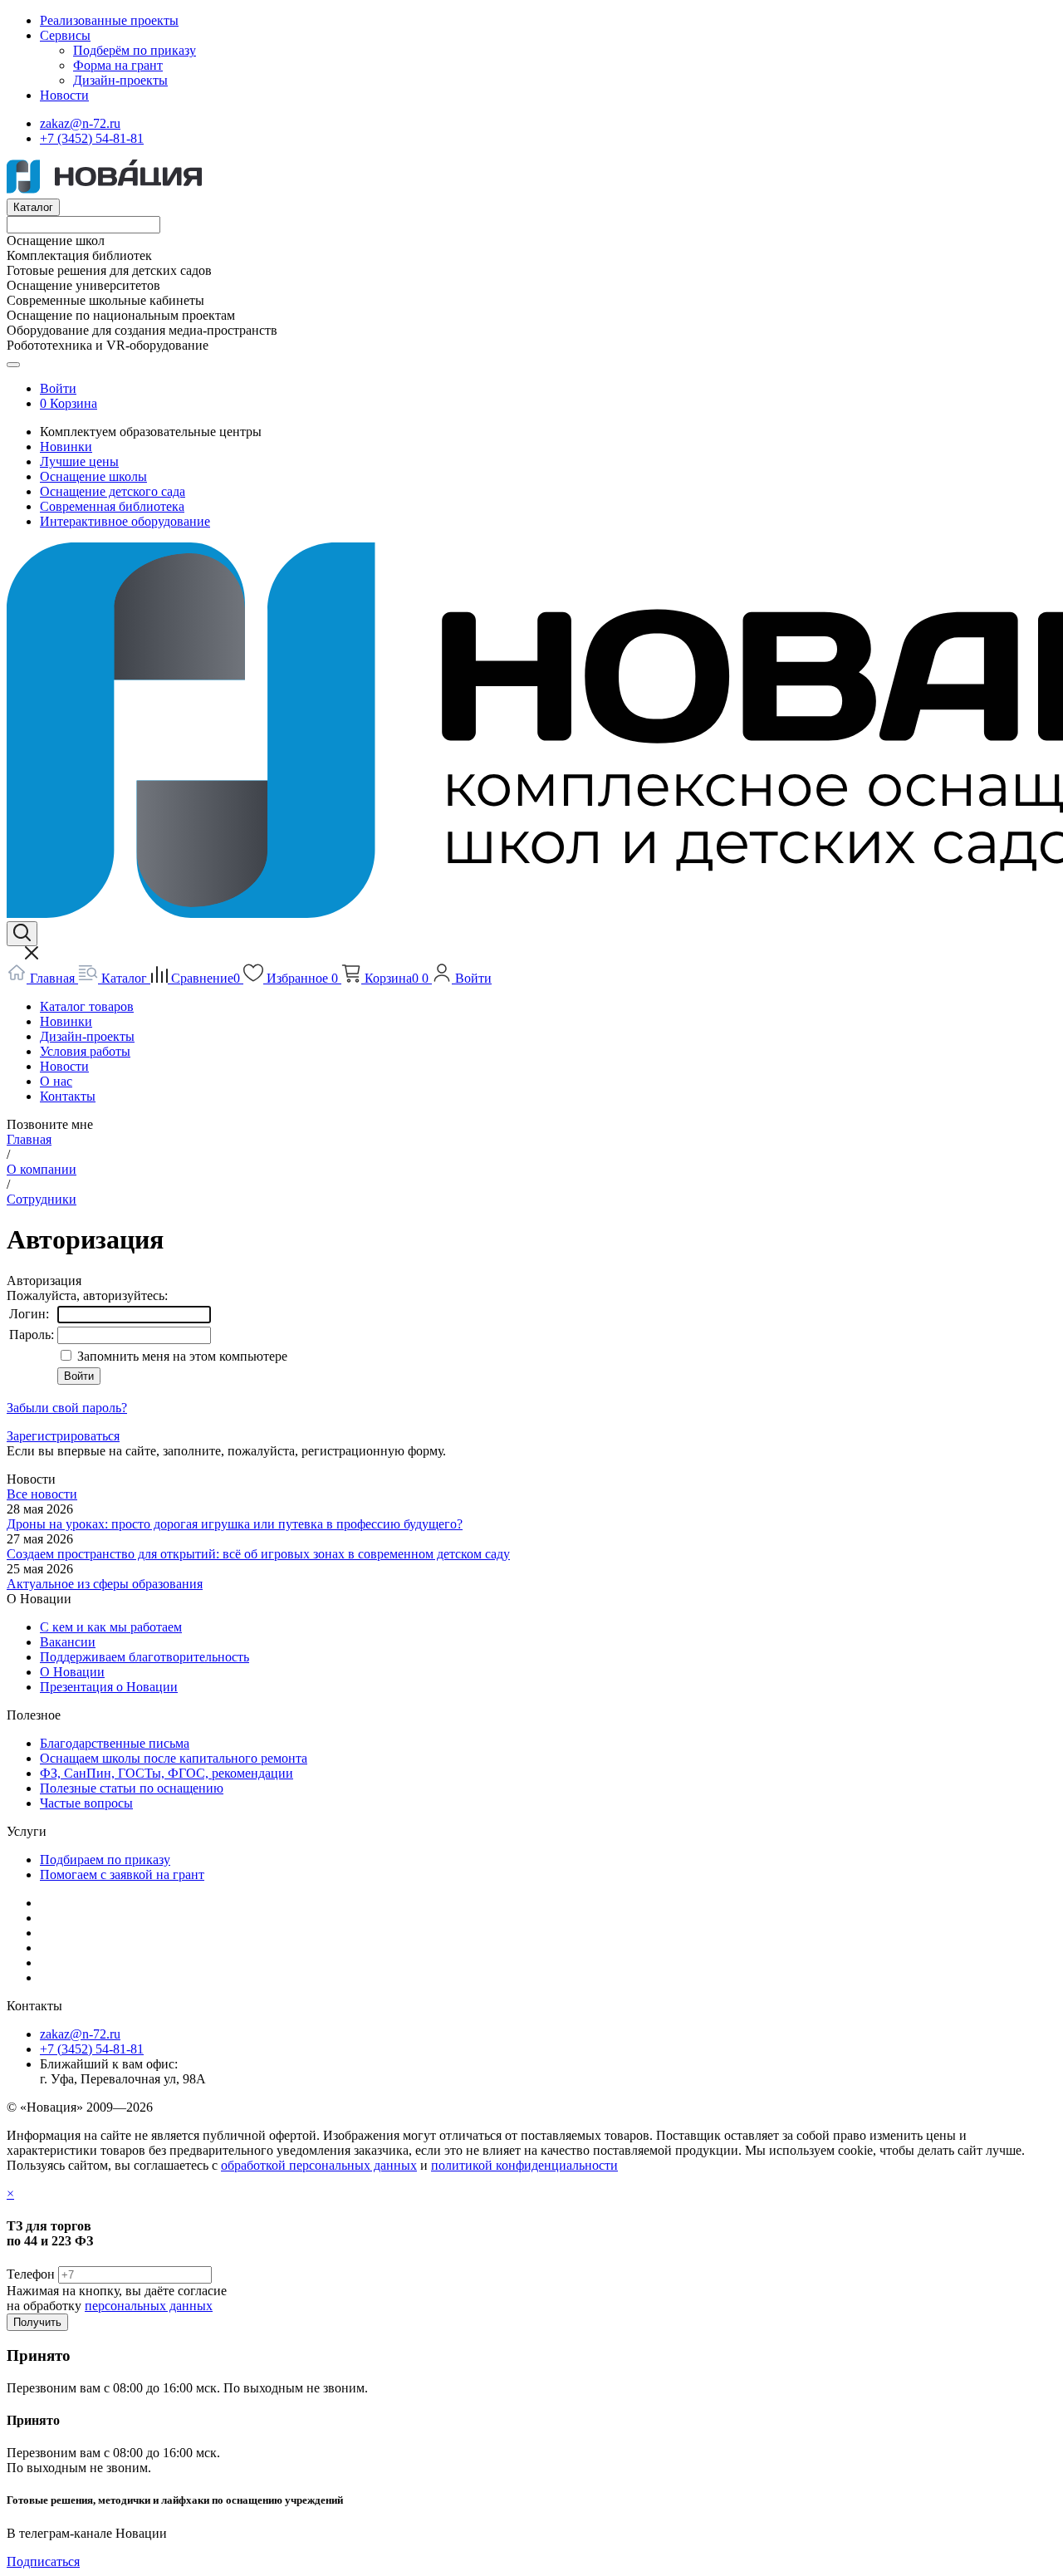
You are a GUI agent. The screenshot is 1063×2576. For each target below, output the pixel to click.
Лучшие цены (79, 461)
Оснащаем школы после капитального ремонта (174, 1758)
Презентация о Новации (109, 1687)
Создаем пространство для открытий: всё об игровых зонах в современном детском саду (258, 1554)
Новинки (66, 447)
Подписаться (43, 2561)
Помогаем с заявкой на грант (122, 1874)
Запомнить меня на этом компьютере (181, 1356)
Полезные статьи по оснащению (132, 1788)
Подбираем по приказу (105, 1860)
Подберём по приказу (135, 50)
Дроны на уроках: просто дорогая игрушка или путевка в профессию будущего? (235, 1524)
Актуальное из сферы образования (105, 1584)
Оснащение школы (93, 476)
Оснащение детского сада (113, 491)
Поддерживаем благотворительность (145, 1657)
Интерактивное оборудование (125, 521)
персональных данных (149, 2306)
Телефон (31, 2274)
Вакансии (68, 1642)
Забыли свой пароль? (67, 1408)
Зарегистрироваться (63, 1436)
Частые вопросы (86, 1803)
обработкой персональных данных (319, 2165)
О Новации (72, 1672)
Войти (58, 388)
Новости (64, 95)
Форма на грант (118, 65)
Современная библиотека (112, 506)
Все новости (42, 1494)
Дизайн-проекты (120, 80)
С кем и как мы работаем (111, 1627)
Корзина (73, 403)
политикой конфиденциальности (524, 2165)
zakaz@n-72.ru (80, 123)
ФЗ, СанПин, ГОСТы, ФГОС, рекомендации (167, 1773)
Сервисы (65, 35)
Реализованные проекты (109, 20)
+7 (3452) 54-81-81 (92, 138)
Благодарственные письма (115, 1743)
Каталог (33, 207)
